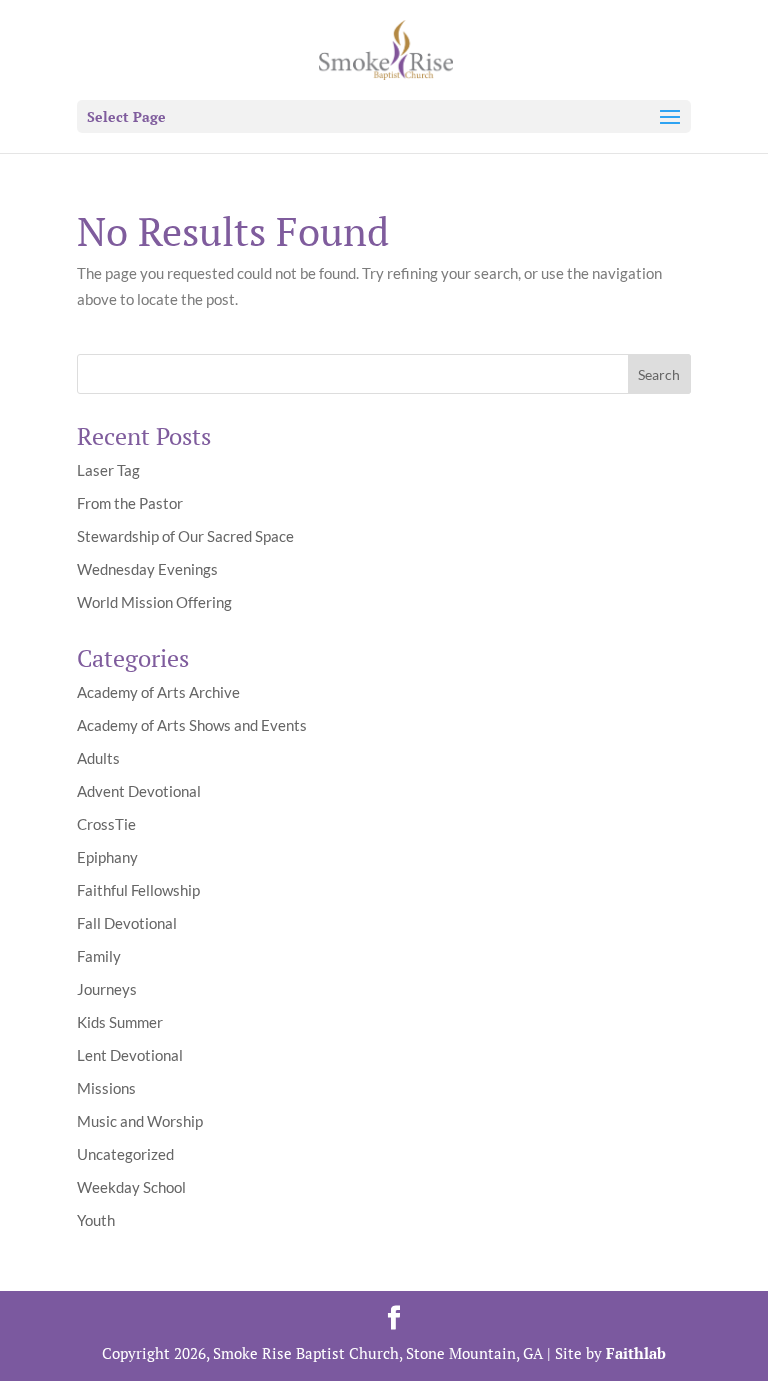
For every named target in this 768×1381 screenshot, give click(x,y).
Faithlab (636, 1353)
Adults (98, 758)
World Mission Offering (154, 602)
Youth (96, 1220)
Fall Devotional (127, 923)
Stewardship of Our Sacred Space (185, 536)
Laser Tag (108, 470)
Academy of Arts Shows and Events (192, 725)
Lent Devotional (130, 1055)
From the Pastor (130, 503)
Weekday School (131, 1187)
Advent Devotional (139, 791)
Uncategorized (125, 1154)
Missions (106, 1088)
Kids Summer (120, 1022)
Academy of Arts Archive (158, 692)
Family (99, 956)
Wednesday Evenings (147, 569)
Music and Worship (140, 1121)
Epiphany (107, 857)
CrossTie (106, 824)
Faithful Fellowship (138, 890)
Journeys (107, 989)
